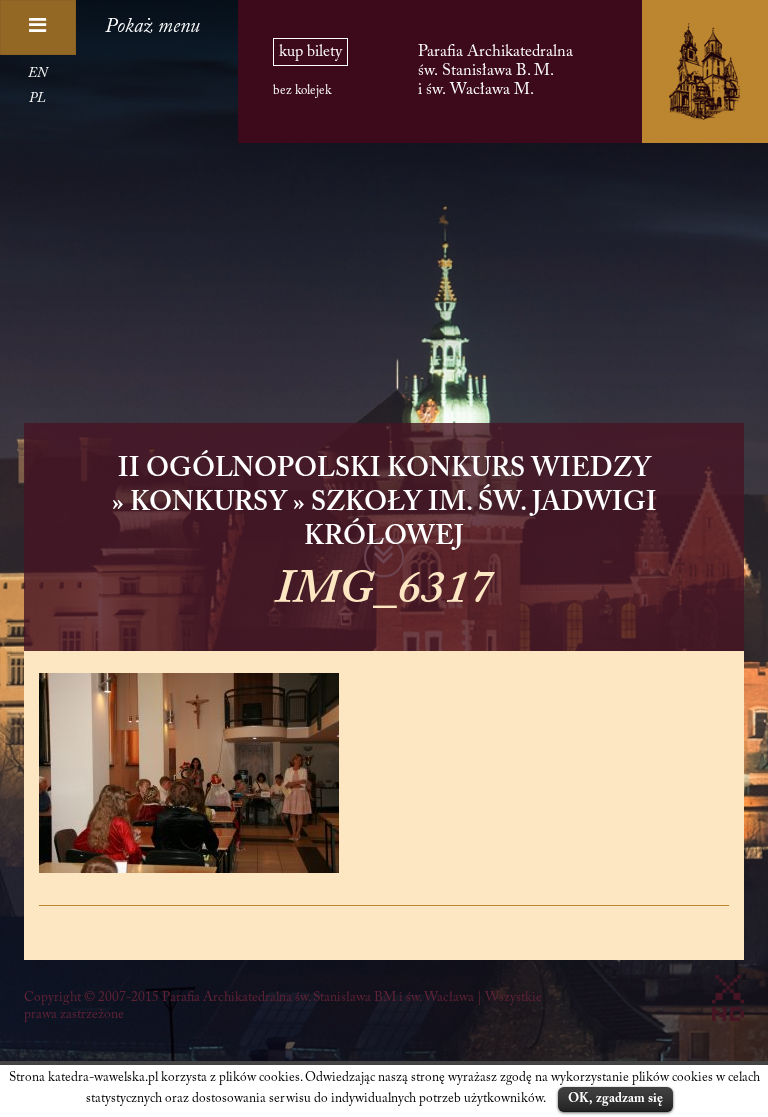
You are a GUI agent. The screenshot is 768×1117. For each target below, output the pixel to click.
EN (37, 74)
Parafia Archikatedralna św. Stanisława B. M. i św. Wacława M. (495, 70)
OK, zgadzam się (615, 1098)
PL (37, 99)
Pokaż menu (152, 27)
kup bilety (310, 52)
